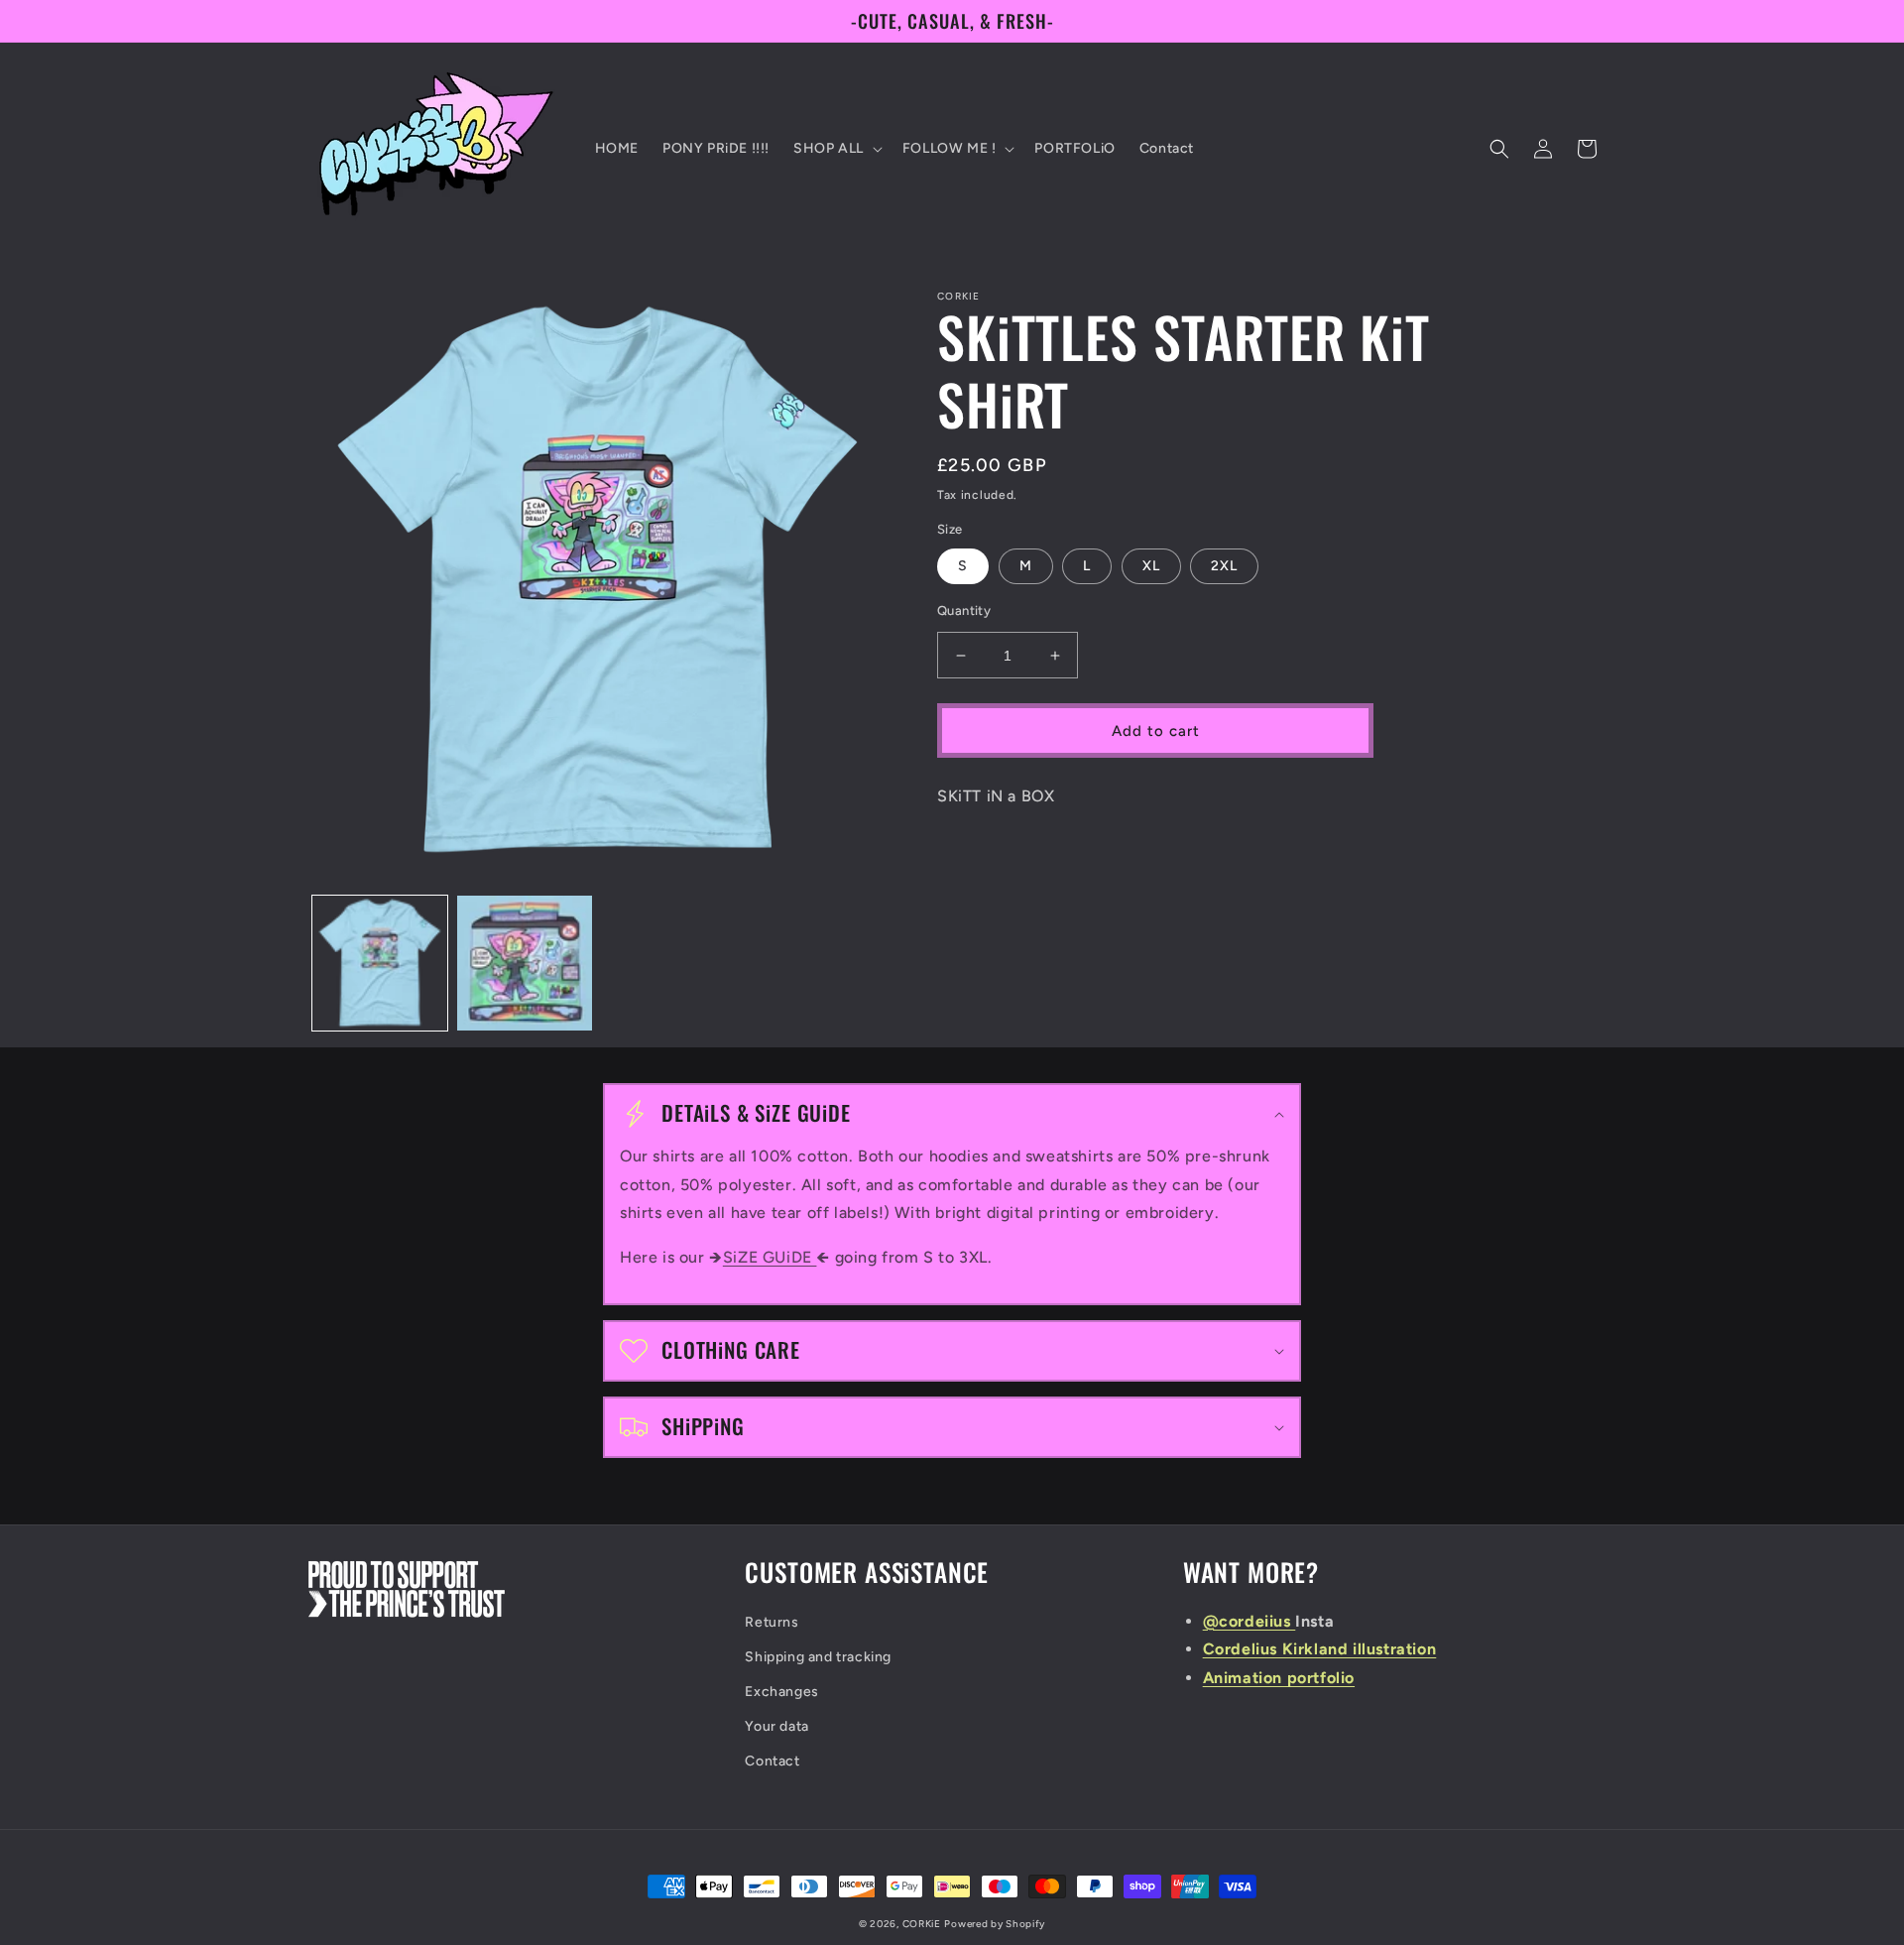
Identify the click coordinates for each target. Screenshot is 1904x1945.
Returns (772, 1622)
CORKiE (922, 1924)
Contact (772, 1761)
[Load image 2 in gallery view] (525, 963)
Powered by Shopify (995, 1924)
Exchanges (781, 1692)
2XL (1224, 566)
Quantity (964, 610)
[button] (836, 149)
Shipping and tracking (818, 1657)
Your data (776, 1726)
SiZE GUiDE (770, 1257)
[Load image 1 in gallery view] (380, 963)
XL (1151, 566)
